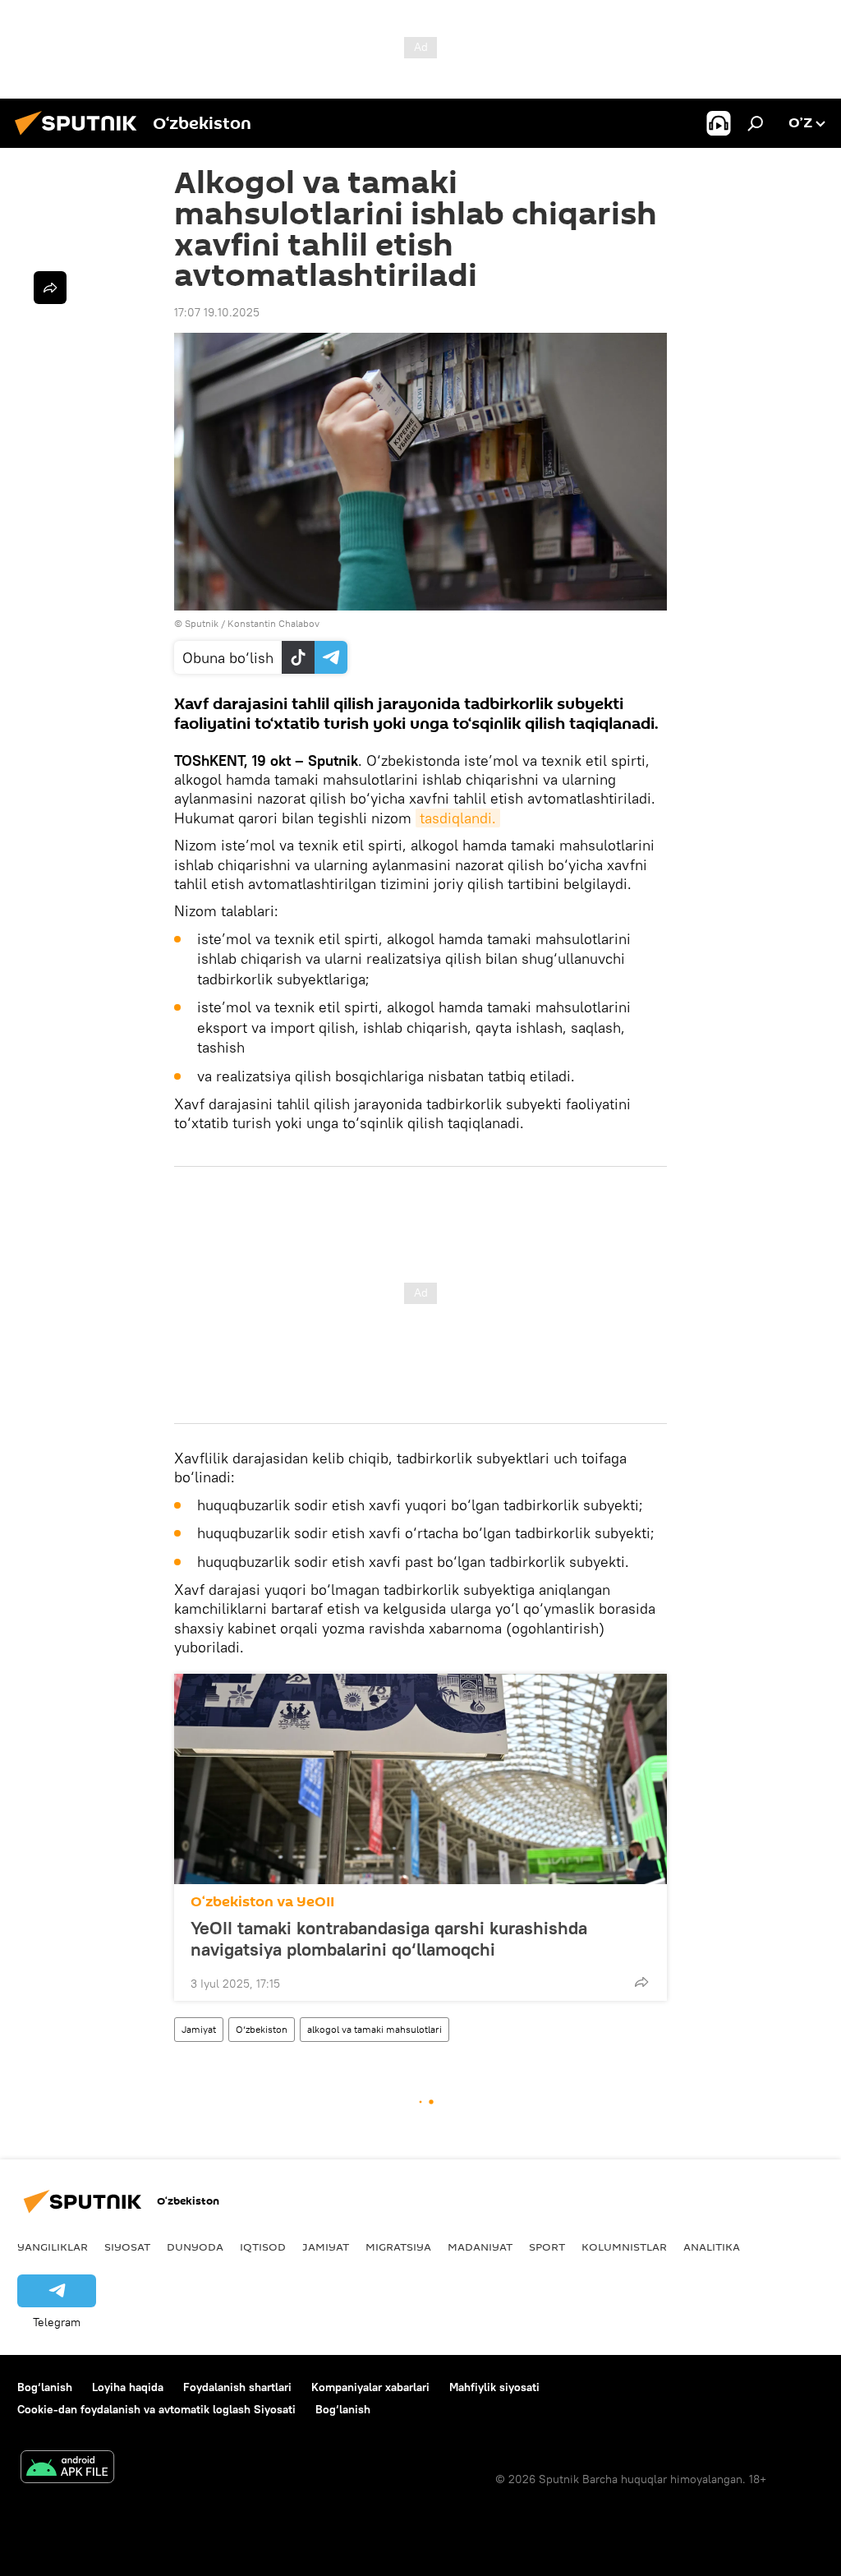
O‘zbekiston (262, 2029)
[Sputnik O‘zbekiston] (80, 137)
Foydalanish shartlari (237, 2387)
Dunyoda (195, 2247)
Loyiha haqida (128, 2387)
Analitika (712, 2247)
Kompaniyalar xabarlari (370, 2387)
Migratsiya (398, 2247)
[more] (641, 1982)
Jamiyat (199, 2029)
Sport (547, 2247)
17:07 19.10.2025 (217, 312)
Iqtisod (263, 2247)
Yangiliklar (53, 2247)
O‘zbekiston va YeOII (262, 1902)
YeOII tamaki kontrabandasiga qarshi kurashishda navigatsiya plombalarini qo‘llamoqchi (389, 1938)
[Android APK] (67, 2469)
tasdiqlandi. (458, 818)
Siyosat (127, 2247)
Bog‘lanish (45, 2387)
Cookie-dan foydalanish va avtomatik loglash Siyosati (156, 2409)
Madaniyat (480, 2247)
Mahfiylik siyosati (494, 2387)
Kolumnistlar (624, 2247)
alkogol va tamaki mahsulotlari (375, 2029)
